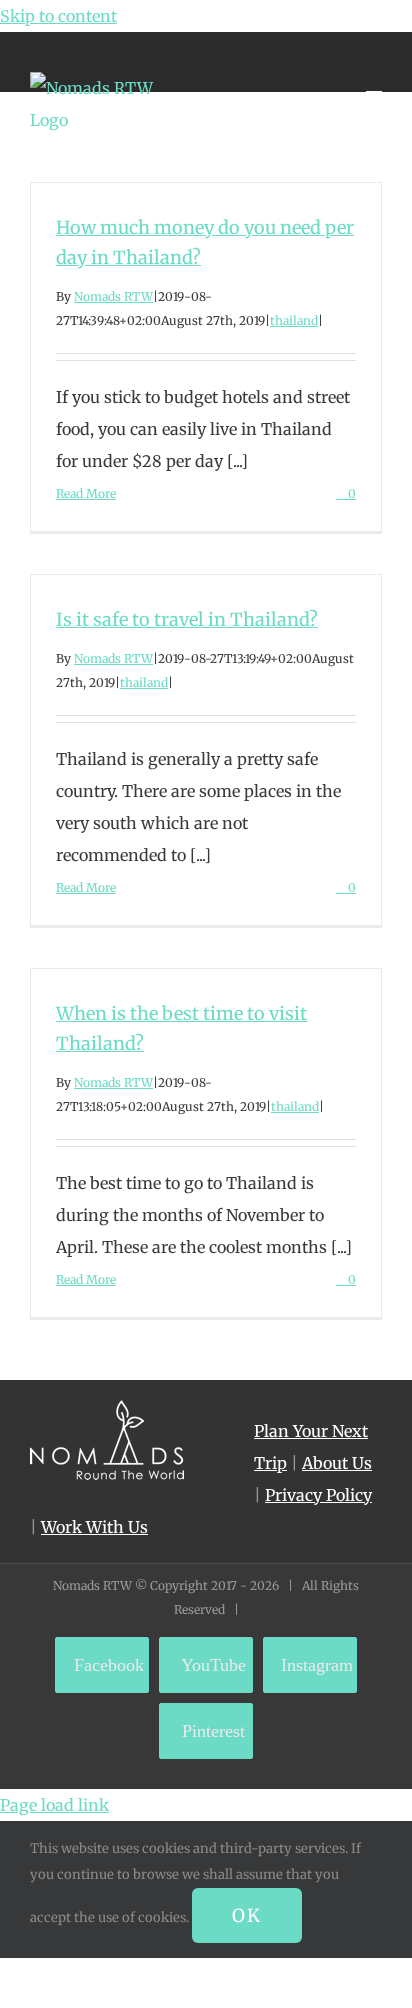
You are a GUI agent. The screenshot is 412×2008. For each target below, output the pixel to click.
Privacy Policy (318, 1495)
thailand (294, 320)
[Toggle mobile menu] (374, 82)
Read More (86, 493)
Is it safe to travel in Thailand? (187, 619)
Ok (247, 1915)
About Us (337, 1463)
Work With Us (94, 1527)
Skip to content (58, 16)
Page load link (54, 1805)
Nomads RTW (113, 296)
